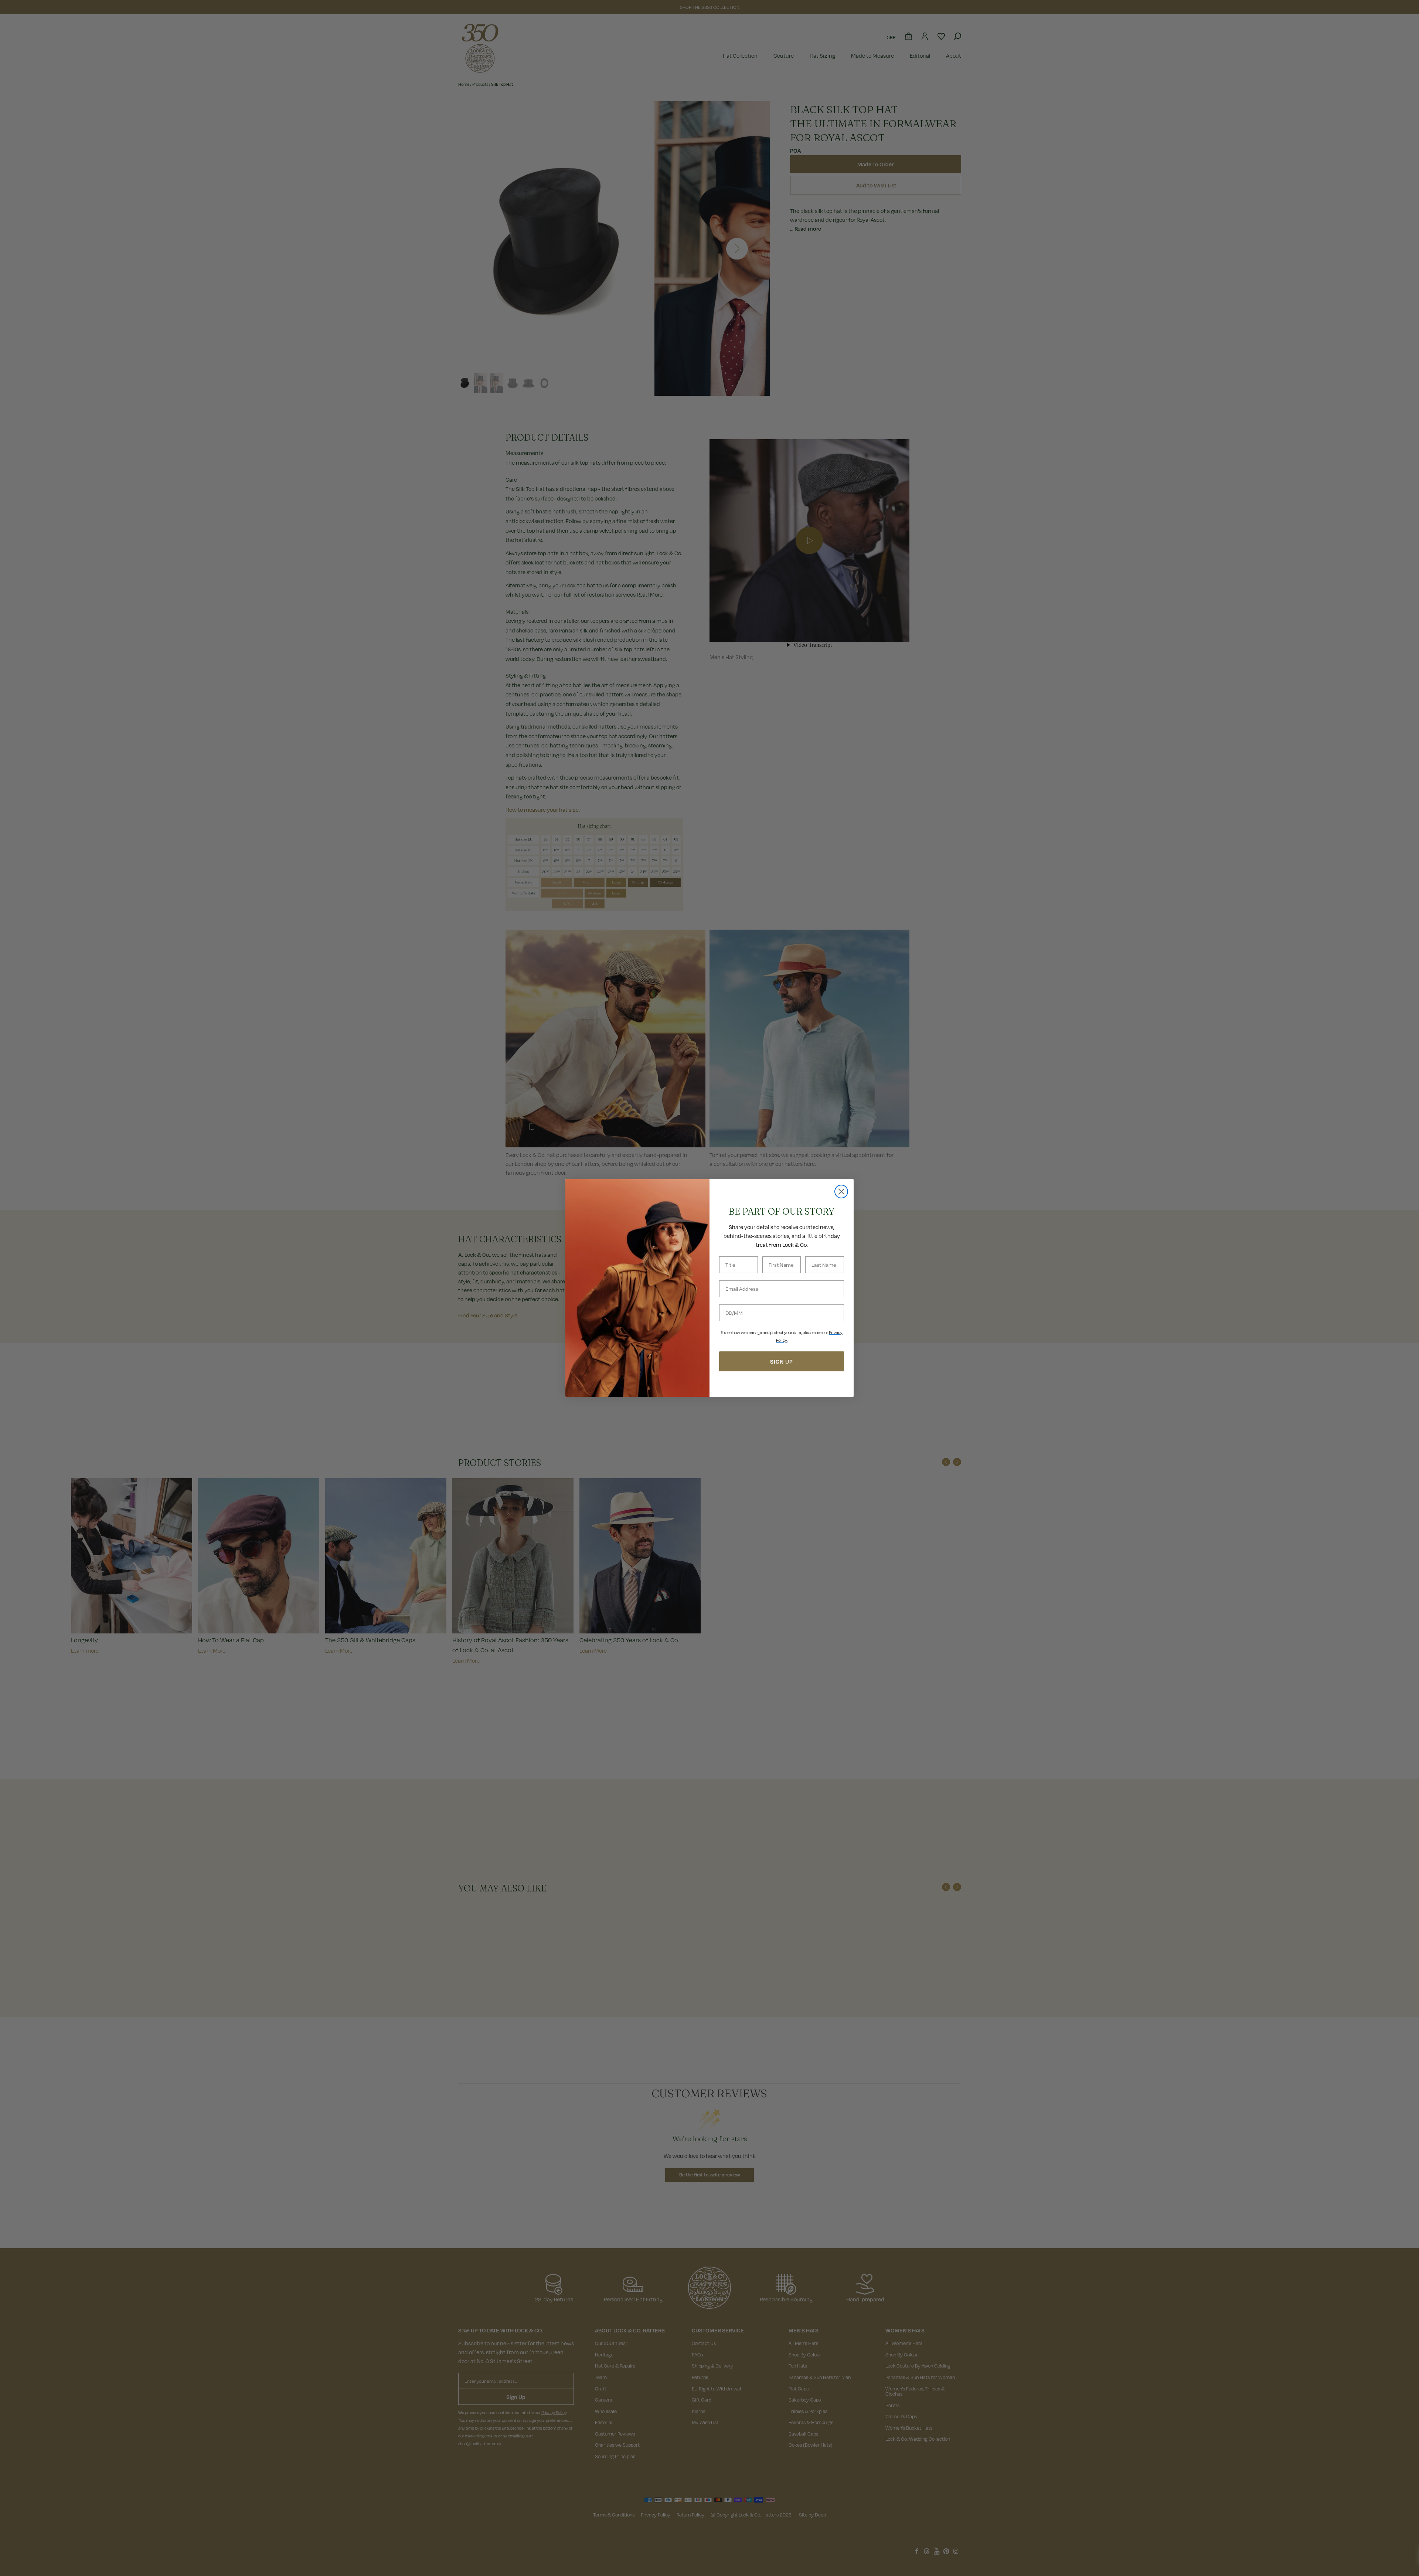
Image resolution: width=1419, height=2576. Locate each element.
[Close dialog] (841, 1192)
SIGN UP (782, 1361)
